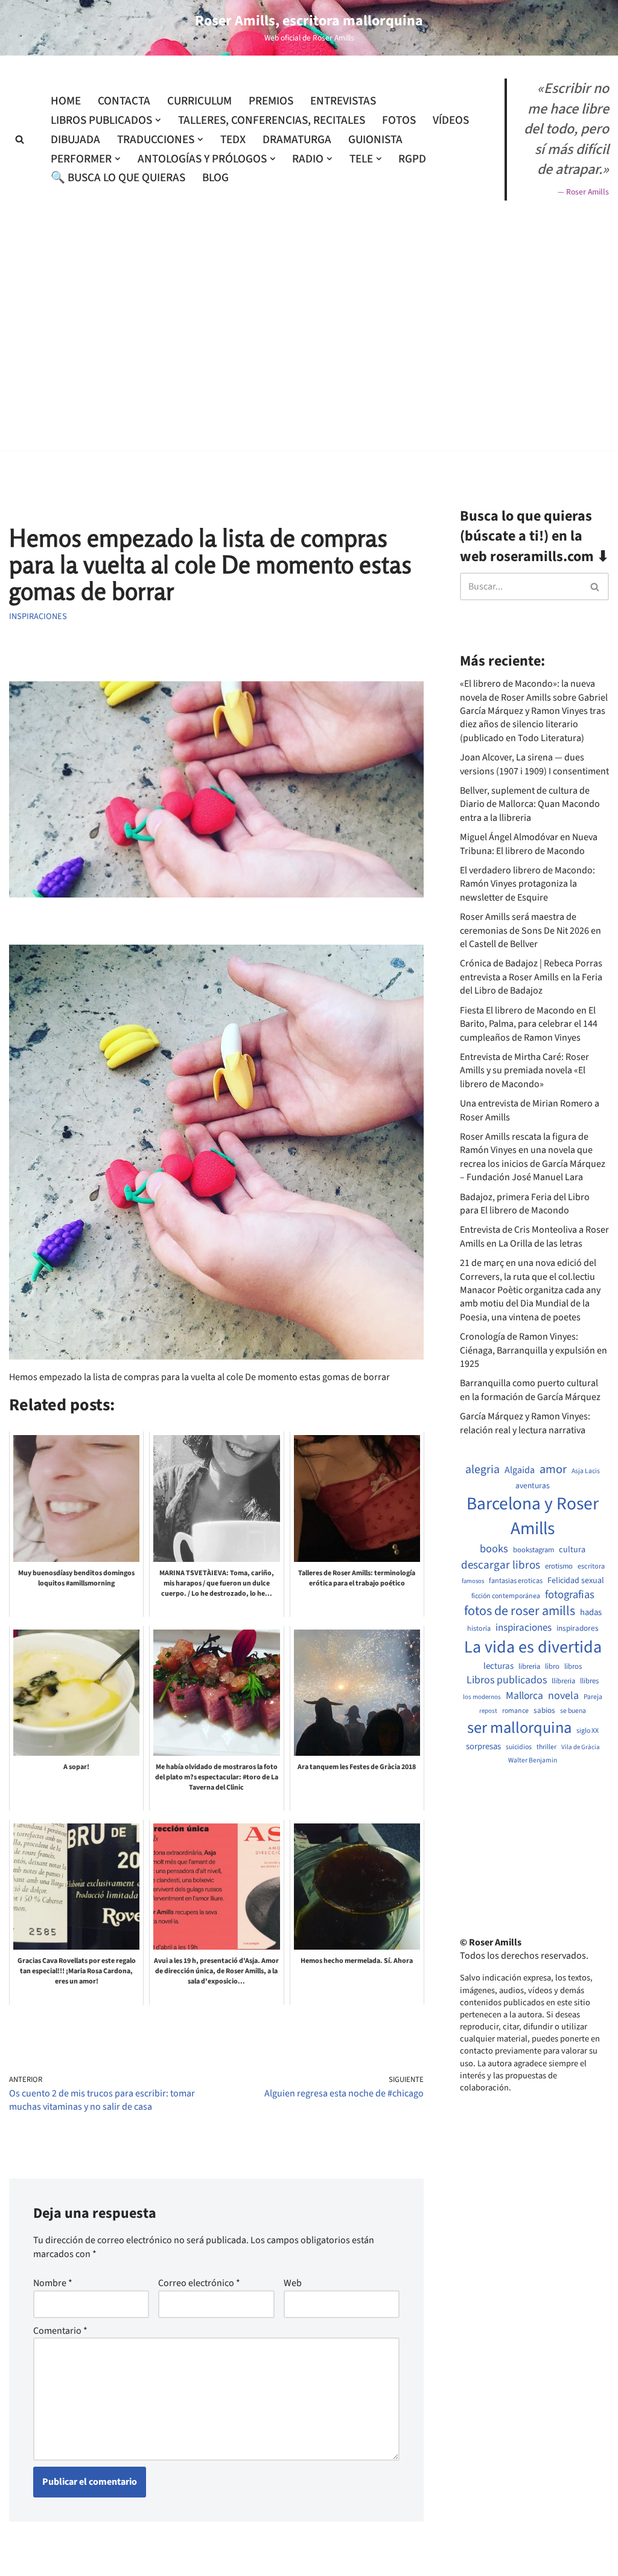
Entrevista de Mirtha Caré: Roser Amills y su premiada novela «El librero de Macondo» (524, 1071)
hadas (591, 1613)
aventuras (533, 1486)
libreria (529, 1667)
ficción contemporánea (506, 1596)
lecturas (499, 1666)
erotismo (559, 1566)
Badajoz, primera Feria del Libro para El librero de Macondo (525, 1204)
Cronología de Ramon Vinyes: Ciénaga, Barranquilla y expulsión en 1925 (534, 1350)
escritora (591, 1566)
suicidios (519, 1747)
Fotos (399, 120)
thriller (546, 1747)
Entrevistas (343, 101)
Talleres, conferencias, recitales (272, 120)
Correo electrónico (199, 2283)
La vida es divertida (533, 1647)
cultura (572, 1550)
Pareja (593, 1697)
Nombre (53, 2283)
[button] (158, 120)
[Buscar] (20, 139)
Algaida (520, 1470)
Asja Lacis (586, 1471)
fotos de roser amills (520, 1611)
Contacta (124, 101)
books (494, 1549)
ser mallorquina (519, 1728)
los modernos (482, 1697)
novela (563, 1696)
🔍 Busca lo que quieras (118, 178)
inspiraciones (524, 1628)
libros (573, 1667)
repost (488, 1711)
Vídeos (451, 120)
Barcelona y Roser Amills (533, 1517)
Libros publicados (507, 1680)
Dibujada (75, 140)
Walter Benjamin (533, 1761)
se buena (573, 1711)
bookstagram (534, 1550)
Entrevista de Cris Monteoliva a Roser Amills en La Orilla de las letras (534, 1236)
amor (553, 1469)
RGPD (412, 159)
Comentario (60, 2331)
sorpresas (483, 1747)
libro (552, 1667)
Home (66, 101)
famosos (473, 1581)
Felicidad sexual (576, 1581)
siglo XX (588, 1731)
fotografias (570, 1595)
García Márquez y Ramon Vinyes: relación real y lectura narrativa (525, 1423)
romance (515, 1711)
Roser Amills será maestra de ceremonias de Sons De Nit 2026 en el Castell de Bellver (530, 930)
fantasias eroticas (516, 1581)
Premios (271, 101)
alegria (483, 1470)
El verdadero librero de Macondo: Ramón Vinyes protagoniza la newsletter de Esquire (527, 884)
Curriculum (199, 101)
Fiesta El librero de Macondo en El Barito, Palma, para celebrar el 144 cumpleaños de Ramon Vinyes (529, 1024)
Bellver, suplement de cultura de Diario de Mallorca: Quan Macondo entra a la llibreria (530, 804)
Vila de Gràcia (581, 1747)
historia (479, 1629)
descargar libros (501, 1565)
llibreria (563, 1681)
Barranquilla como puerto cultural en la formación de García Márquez (530, 1390)
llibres (589, 1681)
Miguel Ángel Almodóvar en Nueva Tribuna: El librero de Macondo (529, 844)
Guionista (375, 140)
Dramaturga (297, 140)
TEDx (233, 140)
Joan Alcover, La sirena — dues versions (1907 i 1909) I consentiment (534, 764)
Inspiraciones (38, 616)
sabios (544, 1710)
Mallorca (524, 1696)
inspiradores (578, 1628)
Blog (215, 178)
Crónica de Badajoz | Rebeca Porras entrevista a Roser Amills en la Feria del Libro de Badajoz (531, 977)
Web (293, 2283)
